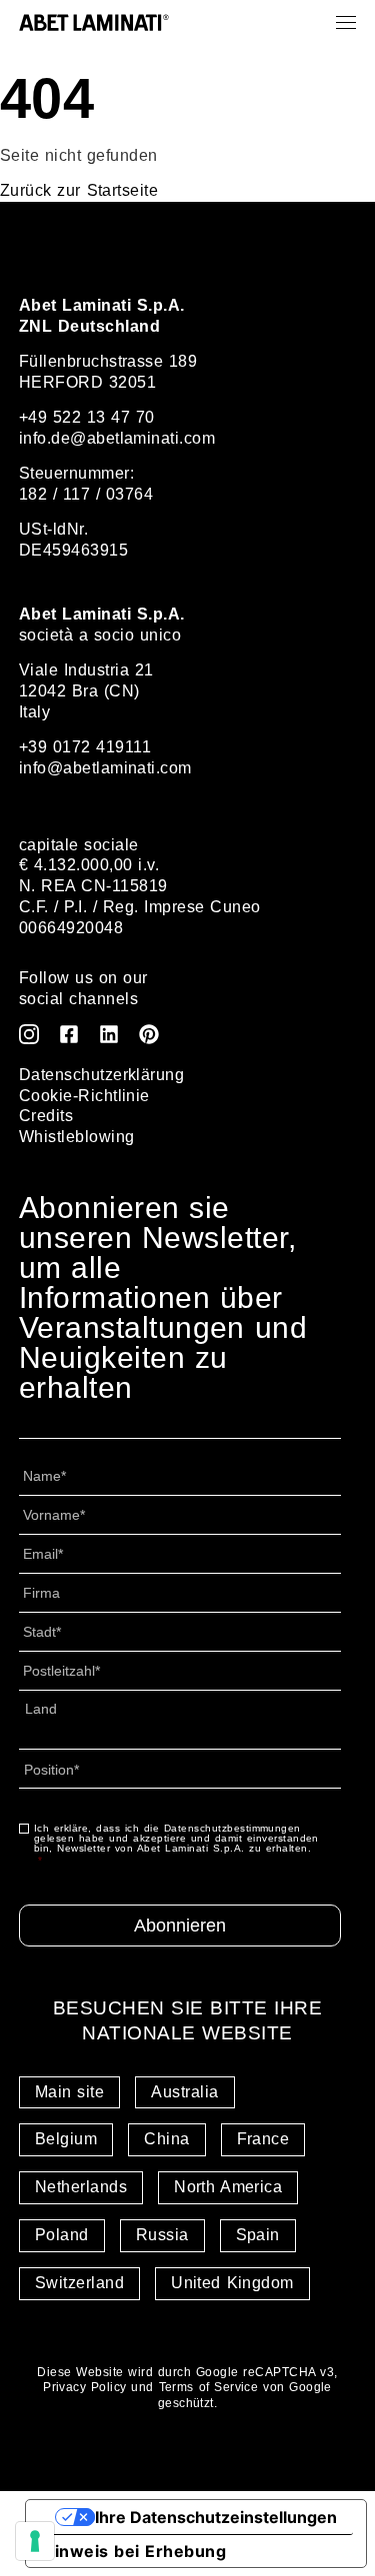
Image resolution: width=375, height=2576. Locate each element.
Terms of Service (209, 2387)
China (166, 2139)
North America (228, 2187)
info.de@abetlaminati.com (117, 438)
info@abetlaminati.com (105, 768)
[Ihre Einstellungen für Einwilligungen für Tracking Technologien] (35, 2541)
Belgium (66, 2139)
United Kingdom (232, 2283)
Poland (62, 2235)
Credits (46, 1116)
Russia (162, 2235)
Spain (258, 2235)
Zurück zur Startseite (79, 190)
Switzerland (79, 2283)
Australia (184, 2092)
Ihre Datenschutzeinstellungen (216, 2517)
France (263, 2139)
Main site (69, 2092)
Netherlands (81, 2187)
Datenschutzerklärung (102, 1075)
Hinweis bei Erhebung (134, 2551)
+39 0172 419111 (85, 747)
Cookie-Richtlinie (84, 1096)
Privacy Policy (85, 2387)
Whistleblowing (77, 1137)
